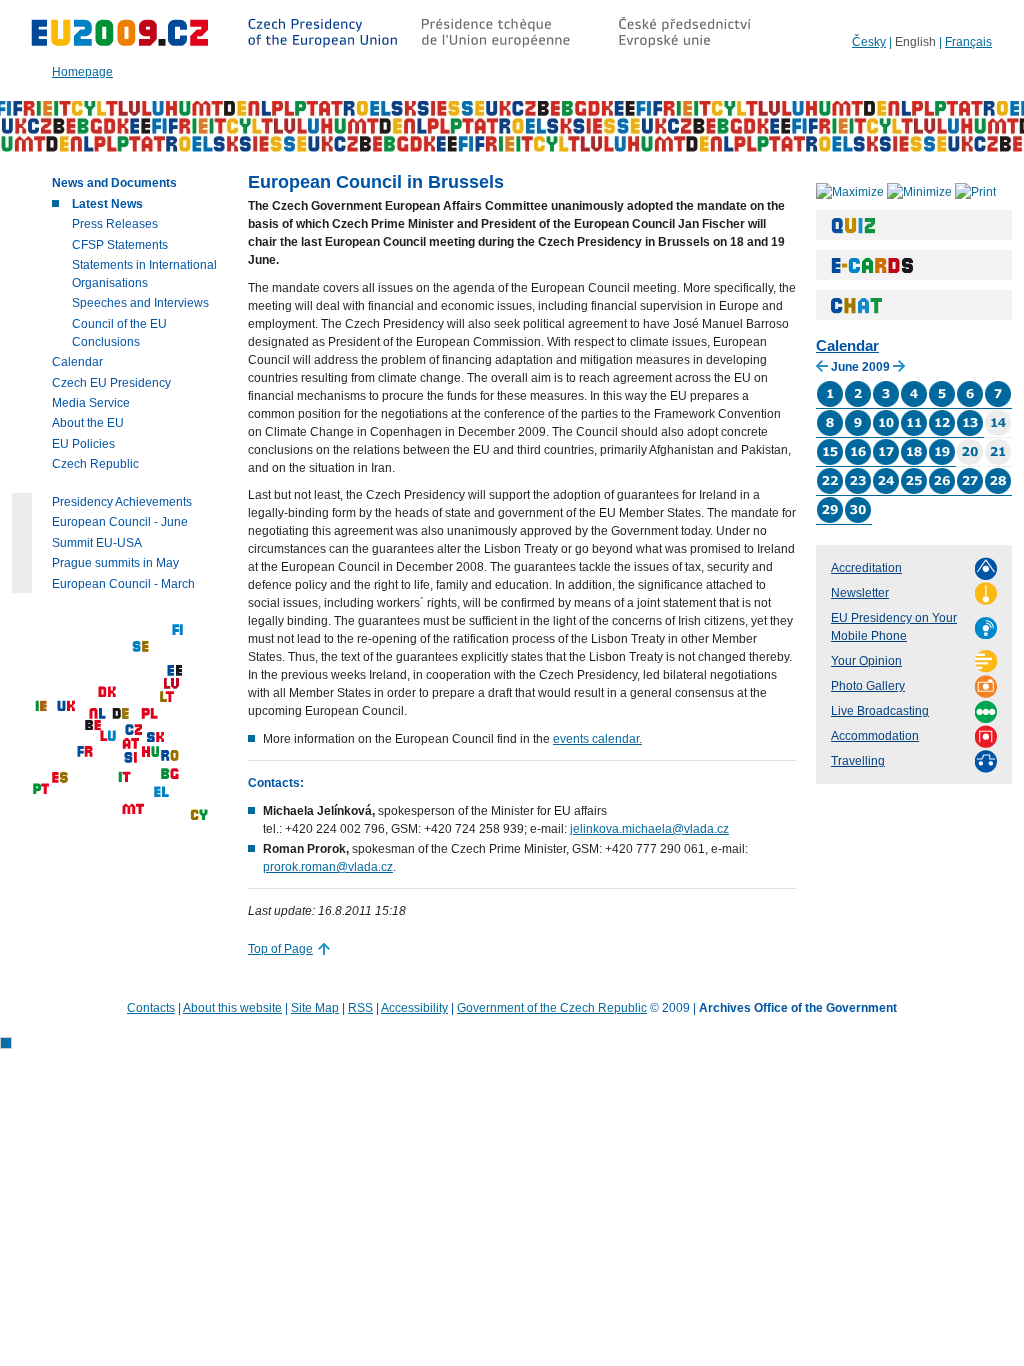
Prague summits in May (115, 563)
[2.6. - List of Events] (858, 404)
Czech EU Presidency (111, 383)
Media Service (91, 403)
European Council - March (123, 584)
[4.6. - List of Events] (914, 404)
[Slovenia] (130, 758)
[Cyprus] (199, 815)
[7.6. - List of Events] (998, 404)
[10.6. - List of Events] (886, 433)
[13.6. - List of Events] (970, 433)
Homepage (82, 72)
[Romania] (170, 756)
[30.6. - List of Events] (858, 520)
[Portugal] (40, 789)
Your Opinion (866, 661)
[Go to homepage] (120, 45)
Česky (869, 42)
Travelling (858, 761)
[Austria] (130, 744)
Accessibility (414, 1008)
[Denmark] (107, 692)
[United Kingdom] (66, 706)
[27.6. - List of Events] (970, 491)
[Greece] (161, 792)
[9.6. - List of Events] (858, 433)
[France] (85, 752)
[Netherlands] (98, 714)
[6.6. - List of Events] (970, 404)
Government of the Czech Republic (552, 1008)
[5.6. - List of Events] (942, 404)
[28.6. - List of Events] (998, 491)
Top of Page (280, 949)
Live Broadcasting (880, 711)
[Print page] (975, 191)
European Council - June (120, 522)
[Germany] (120, 714)
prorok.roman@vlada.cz (328, 867)
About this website (232, 1008)
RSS (360, 1008)
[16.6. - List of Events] (858, 462)
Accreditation (866, 568)
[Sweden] (140, 647)
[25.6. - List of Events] (914, 491)
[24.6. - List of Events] (886, 491)
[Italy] (124, 777)
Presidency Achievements (122, 502)
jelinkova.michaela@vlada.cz (649, 829)
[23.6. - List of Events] (858, 491)
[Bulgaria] (170, 774)
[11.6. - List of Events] (914, 433)
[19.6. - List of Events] (942, 462)
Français (968, 42)
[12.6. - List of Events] (942, 433)
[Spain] (59, 778)
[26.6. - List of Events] (942, 491)
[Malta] (133, 809)
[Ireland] (41, 706)
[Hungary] (150, 752)
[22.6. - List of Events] (830, 491)
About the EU (88, 423)
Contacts (151, 1008)
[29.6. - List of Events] (830, 520)
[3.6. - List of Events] (886, 404)
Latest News (107, 204)
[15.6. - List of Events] (830, 462)
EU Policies (83, 444)
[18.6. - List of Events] (914, 462)
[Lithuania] (167, 697)
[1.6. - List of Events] (830, 404)
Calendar (847, 345)
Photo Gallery (868, 686)
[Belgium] (93, 725)
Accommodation (875, 736)
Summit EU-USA (97, 543)
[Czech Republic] (133, 730)
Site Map (315, 1008)
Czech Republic (95, 464)
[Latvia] (171, 684)
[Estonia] (174, 671)
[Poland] (149, 714)
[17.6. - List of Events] (886, 462)
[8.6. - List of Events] (830, 433)
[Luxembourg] (108, 736)
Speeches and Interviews (140, 303)
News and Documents (114, 183)
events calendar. (597, 739)
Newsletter (860, 593)
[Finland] (177, 630)
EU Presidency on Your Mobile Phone (894, 627)
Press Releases (115, 224)
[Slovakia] (155, 737)
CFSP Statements (120, 245)
